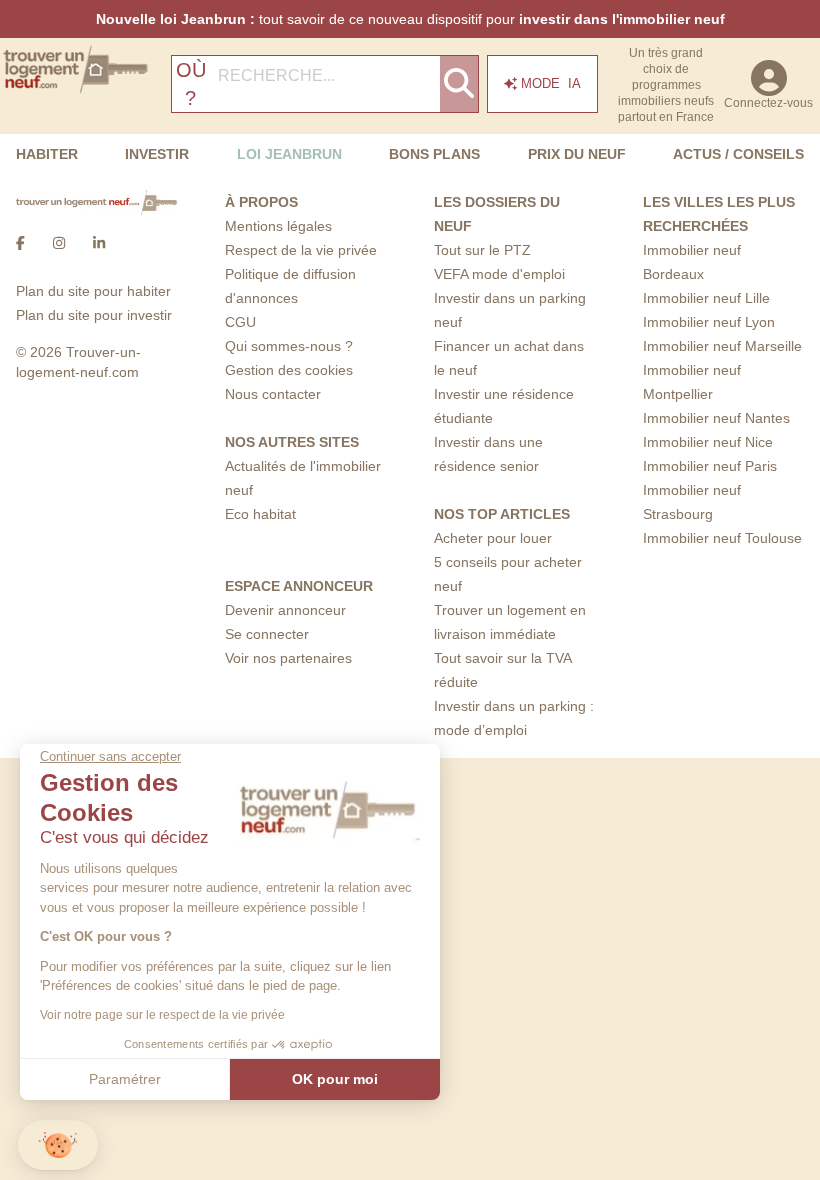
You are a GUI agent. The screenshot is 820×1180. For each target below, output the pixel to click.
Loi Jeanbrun (289, 154)
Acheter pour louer (493, 538)
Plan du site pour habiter (93, 291)
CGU (240, 322)
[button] (58, 1145)
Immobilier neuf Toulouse (722, 538)
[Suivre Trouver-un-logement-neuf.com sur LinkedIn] (99, 243)
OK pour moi (335, 1079)
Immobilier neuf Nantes (716, 418)
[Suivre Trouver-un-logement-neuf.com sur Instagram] (59, 243)
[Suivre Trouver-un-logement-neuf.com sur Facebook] (20, 243)
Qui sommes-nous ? (289, 346)
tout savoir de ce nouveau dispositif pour (410, 19)
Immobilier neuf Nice (708, 442)
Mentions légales (278, 226)
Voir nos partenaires (288, 658)
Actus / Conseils (738, 154)
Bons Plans (434, 154)
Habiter (47, 154)
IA (551, 83)
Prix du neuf (577, 154)
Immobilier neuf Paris (710, 466)
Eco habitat (260, 514)
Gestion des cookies (289, 370)
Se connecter (267, 634)
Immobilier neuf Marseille (722, 346)
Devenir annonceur (285, 610)
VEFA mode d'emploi (499, 274)
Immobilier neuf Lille (706, 298)
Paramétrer (125, 1079)
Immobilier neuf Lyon (709, 322)
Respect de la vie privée (301, 250)
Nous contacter (273, 394)
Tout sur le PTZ (482, 250)
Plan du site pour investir (94, 315)
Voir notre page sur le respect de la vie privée (162, 1015)
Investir (157, 154)
